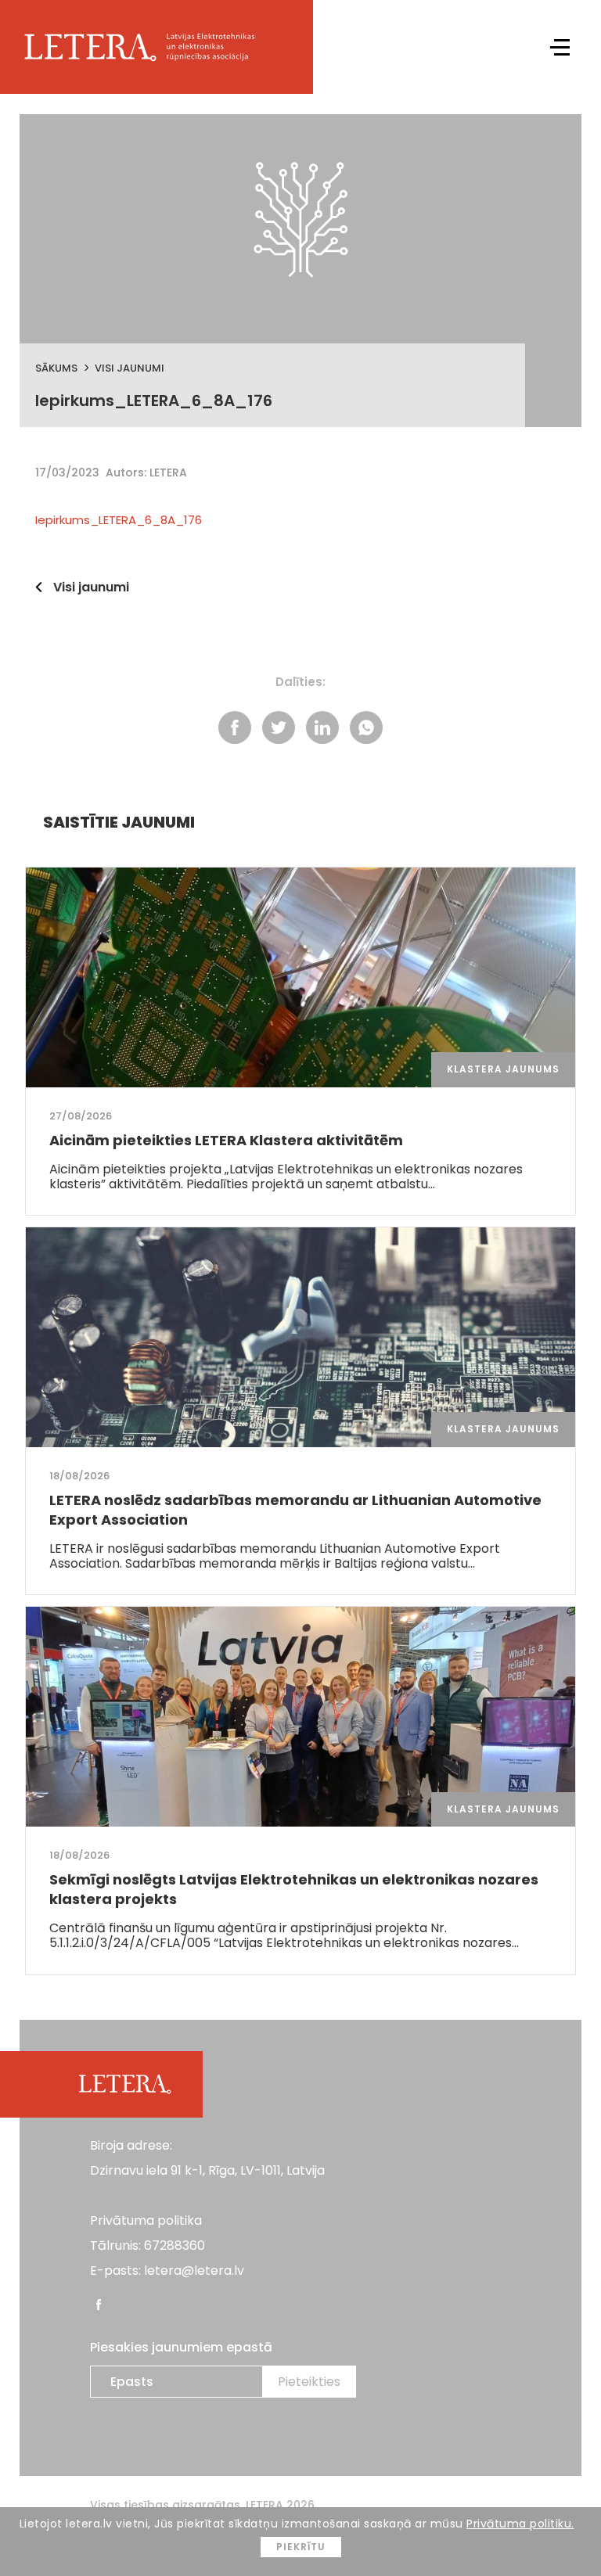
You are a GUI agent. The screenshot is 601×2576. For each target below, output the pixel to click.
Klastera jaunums (503, 1069)
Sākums (56, 368)
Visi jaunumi (130, 368)
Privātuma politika (146, 2220)
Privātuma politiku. (520, 2524)
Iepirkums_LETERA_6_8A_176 (119, 520)
